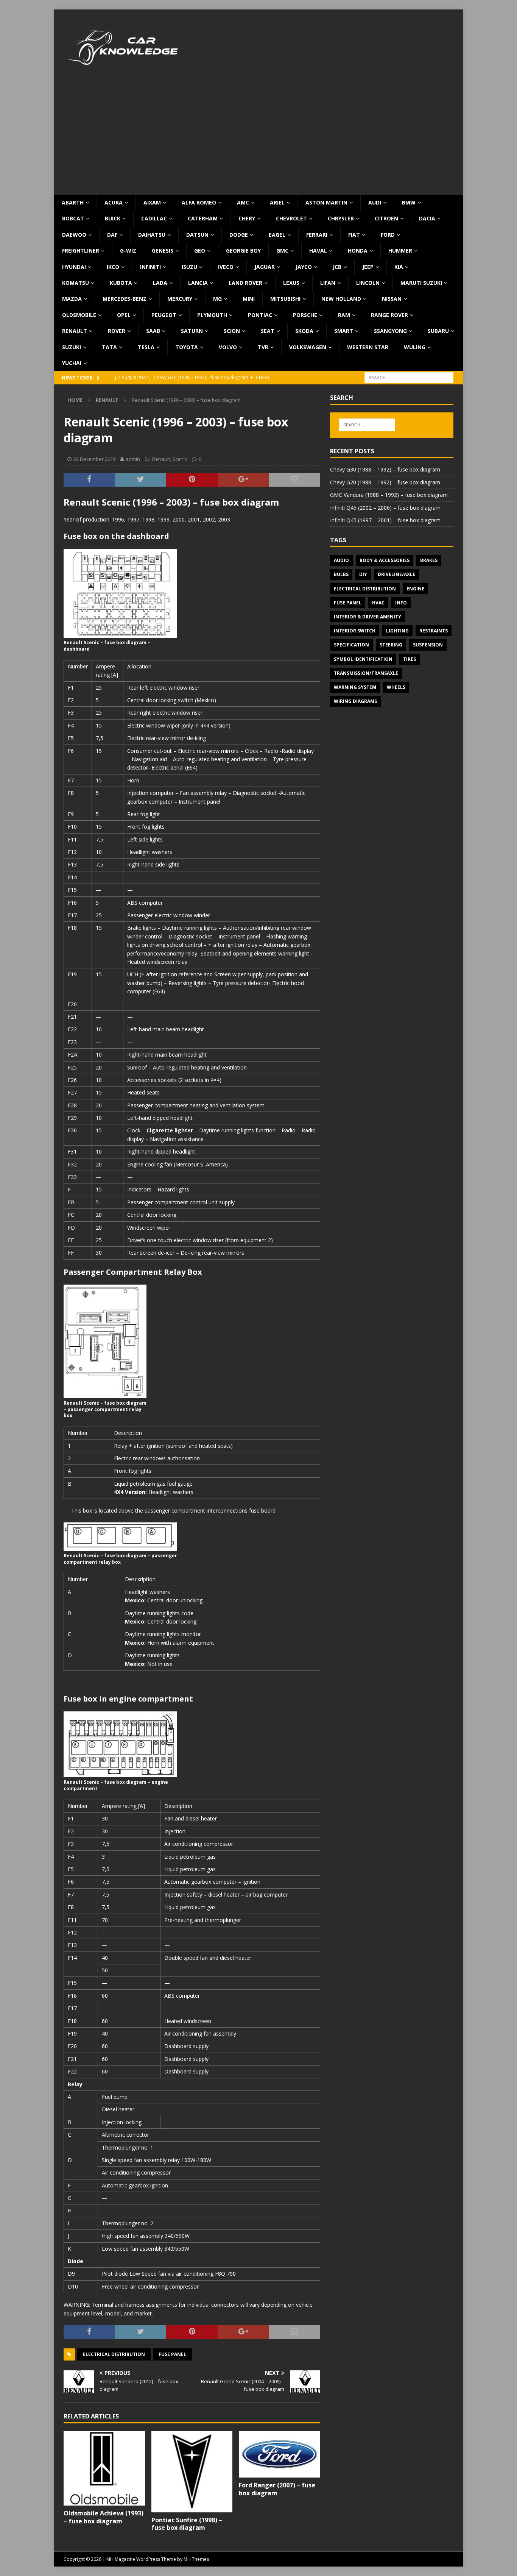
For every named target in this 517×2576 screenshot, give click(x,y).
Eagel (277, 235)
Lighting (397, 631)
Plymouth (212, 315)
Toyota (187, 347)
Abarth (73, 202)
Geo (200, 251)
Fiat (354, 235)
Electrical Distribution (114, 2354)
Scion (232, 331)
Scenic (180, 459)
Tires (410, 659)
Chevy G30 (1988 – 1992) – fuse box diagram (385, 469)
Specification (351, 645)
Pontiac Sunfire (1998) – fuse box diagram (187, 2524)
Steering (391, 645)
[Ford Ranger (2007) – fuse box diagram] (280, 2454)
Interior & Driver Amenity (368, 617)
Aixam (152, 202)
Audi (375, 202)
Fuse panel (172, 2354)
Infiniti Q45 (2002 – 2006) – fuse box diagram (385, 508)
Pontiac (260, 315)
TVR (263, 347)
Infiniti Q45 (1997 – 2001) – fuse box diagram (385, 520)
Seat (268, 331)
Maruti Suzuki (421, 283)
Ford (388, 235)
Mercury (180, 299)
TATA (109, 347)
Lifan (328, 283)
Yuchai (72, 363)
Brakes (429, 560)
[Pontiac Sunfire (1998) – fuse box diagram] (192, 2472)
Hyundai (74, 267)
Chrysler (341, 218)
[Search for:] (409, 377)
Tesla (146, 347)
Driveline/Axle (396, 574)
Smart (344, 331)
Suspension (428, 645)
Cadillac (154, 218)
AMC (243, 202)
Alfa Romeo (199, 202)
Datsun (197, 235)
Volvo (228, 347)
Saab (153, 331)
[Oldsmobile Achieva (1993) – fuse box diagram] (104, 2468)
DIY (363, 574)
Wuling (415, 347)
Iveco (226, 267)
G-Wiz (128, 251)
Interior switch (355, 631)
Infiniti (150, 267)
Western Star (368, 347)
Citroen (386, 218)
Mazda (72, 299)
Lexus (291, 283)
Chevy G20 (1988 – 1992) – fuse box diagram (385, 482)
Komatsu (76, 283)
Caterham (203, 218)
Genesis (163, 251)
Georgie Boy (243, 251)
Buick (113, 218)
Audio (341, 560)
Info (401, 603)
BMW (409, 202)
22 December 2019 (94, 459)
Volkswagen (308, 347)
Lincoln (368, 283)
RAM (344, 315)
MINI (249, 299)
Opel (124, 315)
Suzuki (72, 347)
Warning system (355, 687)
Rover (117, 331)
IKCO (113, 267)
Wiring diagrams (355, 701)
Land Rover (245, 283)
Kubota (121, 283)
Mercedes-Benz (125, 299)
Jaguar (265, 267)
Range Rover (389, 315)
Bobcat (73, 218)
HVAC (378, 603)
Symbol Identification (363, 659)
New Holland (341, 299)
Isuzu (189, 267)
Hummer (400, 251)
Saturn (192, 331)
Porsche (305, 315)
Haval (318, 251)
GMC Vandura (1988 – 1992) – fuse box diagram (389, 495)
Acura (114, 202)
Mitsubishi (285, 299)
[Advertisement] (258, 138)
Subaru (438, 331)
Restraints (434, 631)
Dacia (427, 218)
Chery (247, 218)
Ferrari (317, 235)
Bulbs (341, 574)
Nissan (392, 299)
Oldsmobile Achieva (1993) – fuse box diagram (104, 2517)
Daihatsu (152, 235)
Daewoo (74, 235)
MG (217, 299)
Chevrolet (291, 218)
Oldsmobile (79, 315)
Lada (160, 283)
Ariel (277, 202)
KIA (399, 267)
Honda (358, 251)
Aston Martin (326, 202)
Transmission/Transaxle (366, 673)
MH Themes (196, 2559)
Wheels (396, 687)
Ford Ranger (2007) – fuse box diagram (277, 2489)
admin (133, 459)
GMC (282, 251)
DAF (112, 235)
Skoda (304, 331)
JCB (337, 267)
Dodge (239, 235)
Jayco (304, 267)
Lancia (198, 283)
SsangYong (390, 331)
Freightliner (81, 251)
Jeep (368, 267)
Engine (415, 589)
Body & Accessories (385, 560)
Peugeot (164, 315)
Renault (75, 331)
